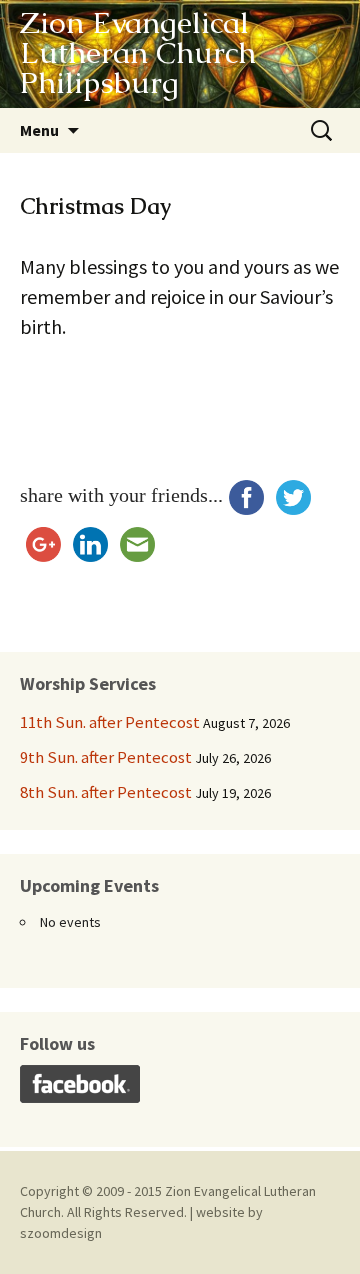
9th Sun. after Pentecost (106, 757)
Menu (39, 130)
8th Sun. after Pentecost (106, 792)
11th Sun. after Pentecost (110, 722)
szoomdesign (61, 1233)
